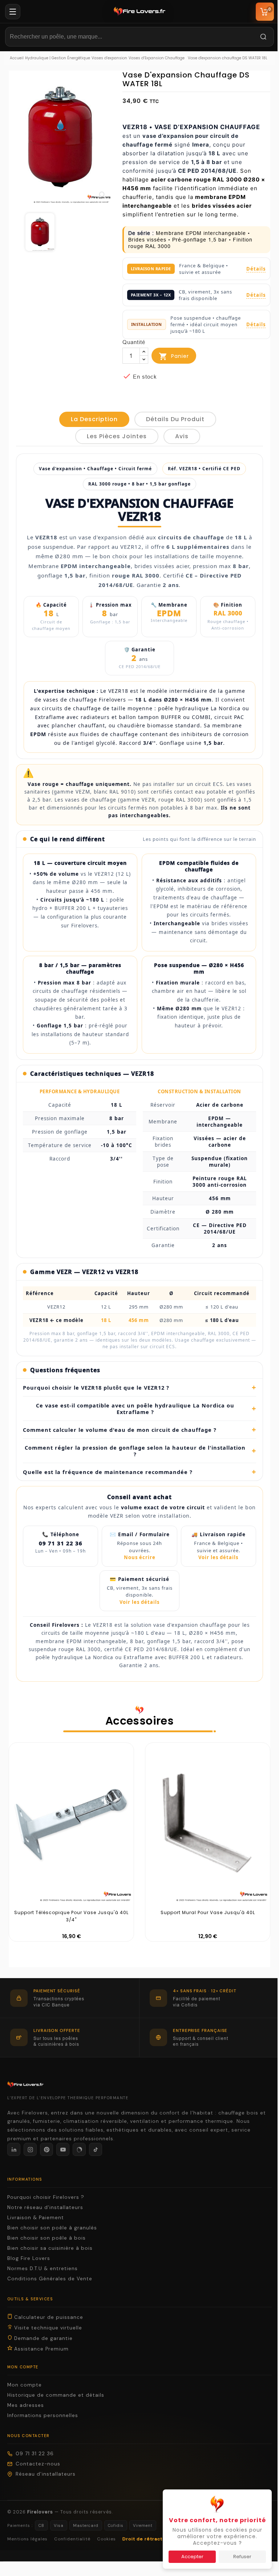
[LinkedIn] (14, 2149)
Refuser (237, 2557)
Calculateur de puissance (48, 2317)
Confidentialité (72, 2539)
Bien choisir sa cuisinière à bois (50, 2248)
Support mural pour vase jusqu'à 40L (205, 1912)
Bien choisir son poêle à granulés (52, 2228)
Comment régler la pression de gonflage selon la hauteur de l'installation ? (138, 1451)
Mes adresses (26, 2405)
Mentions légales (27, 2539)
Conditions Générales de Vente (50, 2279)
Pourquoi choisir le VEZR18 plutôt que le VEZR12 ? (137, 1387)
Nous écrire (137, 1557)
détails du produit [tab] (175, 419)
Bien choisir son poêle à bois (46, 2238)
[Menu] (13, 12)
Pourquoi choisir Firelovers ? (46, 2197)
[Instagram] (30, 2149)
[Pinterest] (46, 2149)
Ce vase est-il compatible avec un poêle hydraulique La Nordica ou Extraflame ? (143, 1409)
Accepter (187, 2557)
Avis (182, 436)
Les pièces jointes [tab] (117, 436)
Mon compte (25, 2385)
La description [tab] (94, 419)
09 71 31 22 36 (35, 2454)
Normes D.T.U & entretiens (43, 2269)
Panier (174, 356)
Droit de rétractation (149, 2539)
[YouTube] (63, 2149)
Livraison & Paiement (36, 2218)
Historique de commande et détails (56, 2395)
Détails (256, 269)
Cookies (106, 2539)
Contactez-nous (38, 2464)
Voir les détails (216, 1557)
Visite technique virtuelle (47, 2328)
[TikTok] (96, 2149)
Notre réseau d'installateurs (45, 2207)
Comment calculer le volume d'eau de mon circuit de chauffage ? (137, 1430)
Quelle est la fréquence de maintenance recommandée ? (137, 1472)
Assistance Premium (41, 2349)
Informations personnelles (43, 2415)
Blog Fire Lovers (29, 2258)
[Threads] (79, 2149)
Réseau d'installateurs (46, 2474)
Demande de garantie (43, 2338)
